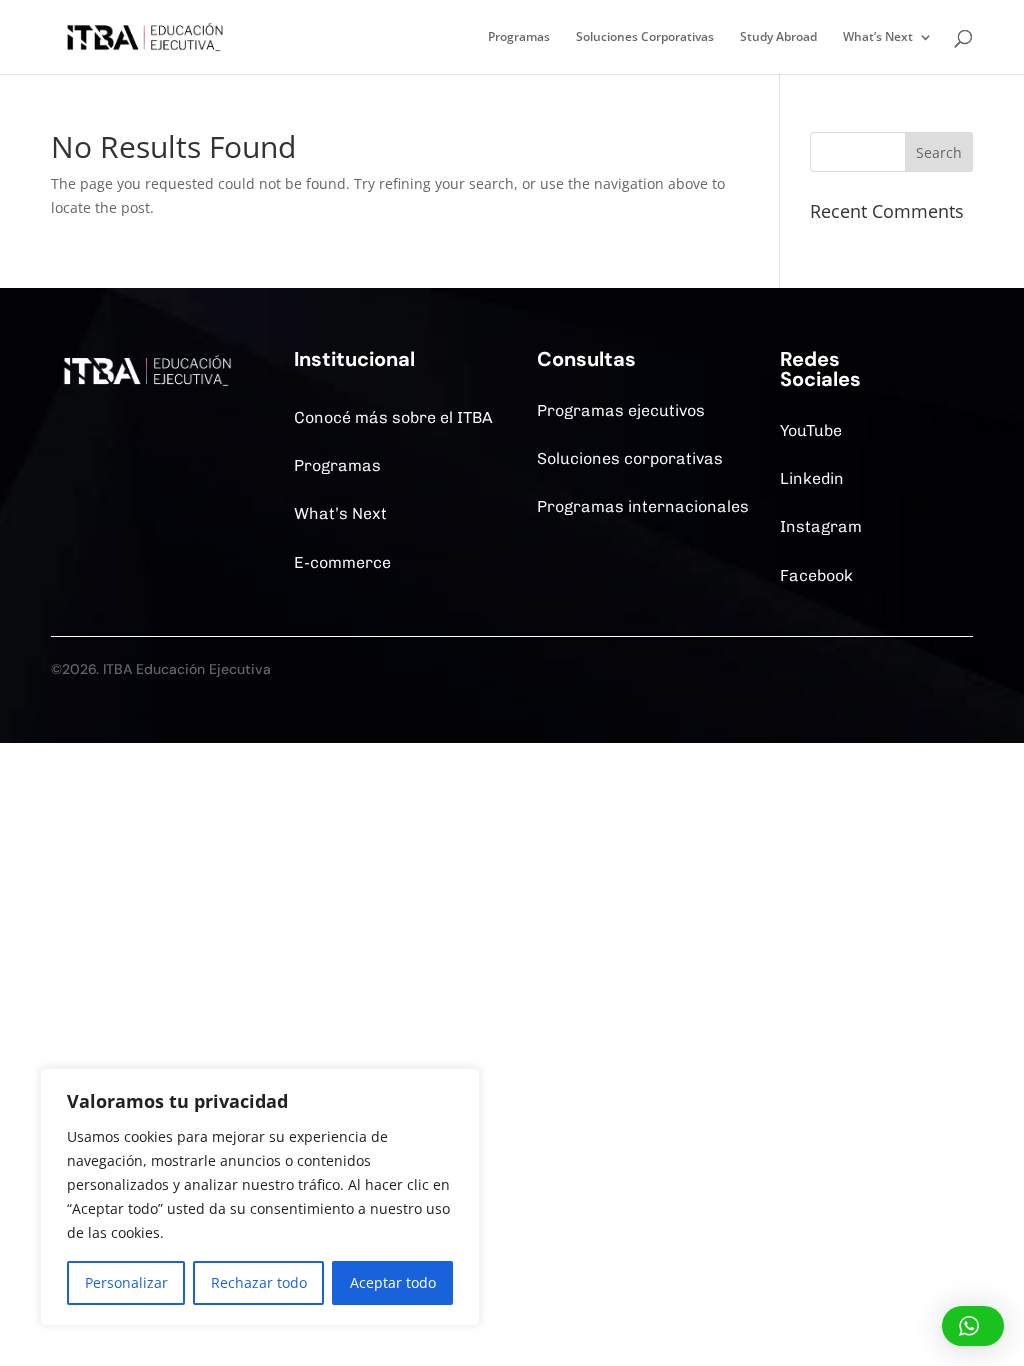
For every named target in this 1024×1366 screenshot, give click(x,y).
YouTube (811, 430)
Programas (519, 37)
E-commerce (342, 562)
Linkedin (812, 478)
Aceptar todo (393, 1282)
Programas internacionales (643, 506)
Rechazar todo (259, 1282)
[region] (260, 1197)
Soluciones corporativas (630, 458)
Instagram (821, 526)
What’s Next (878, 37)
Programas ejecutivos (621, 410)
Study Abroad (778, 37)
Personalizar (126, 1282)
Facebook (816, 575)
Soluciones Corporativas (645, 37)
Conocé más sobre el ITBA (393, 417)
